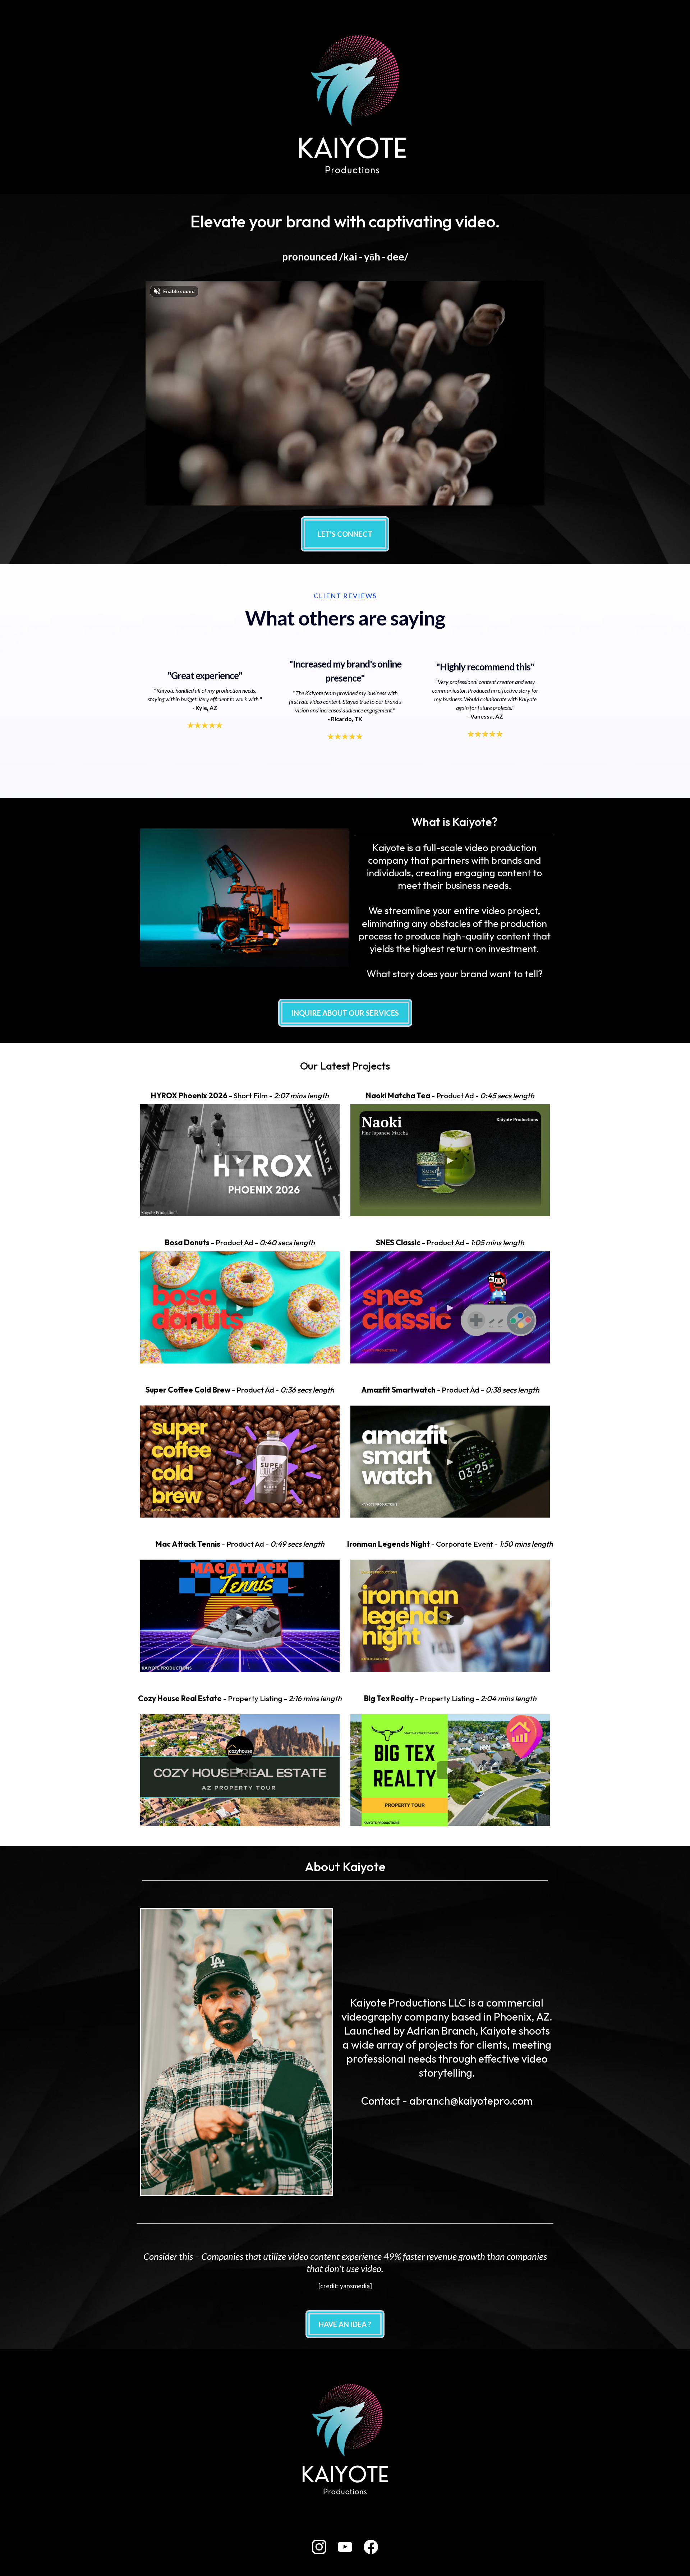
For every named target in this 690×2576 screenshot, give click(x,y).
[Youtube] (345, 2547)
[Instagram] (319, 2547)
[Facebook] (371, 2547)
